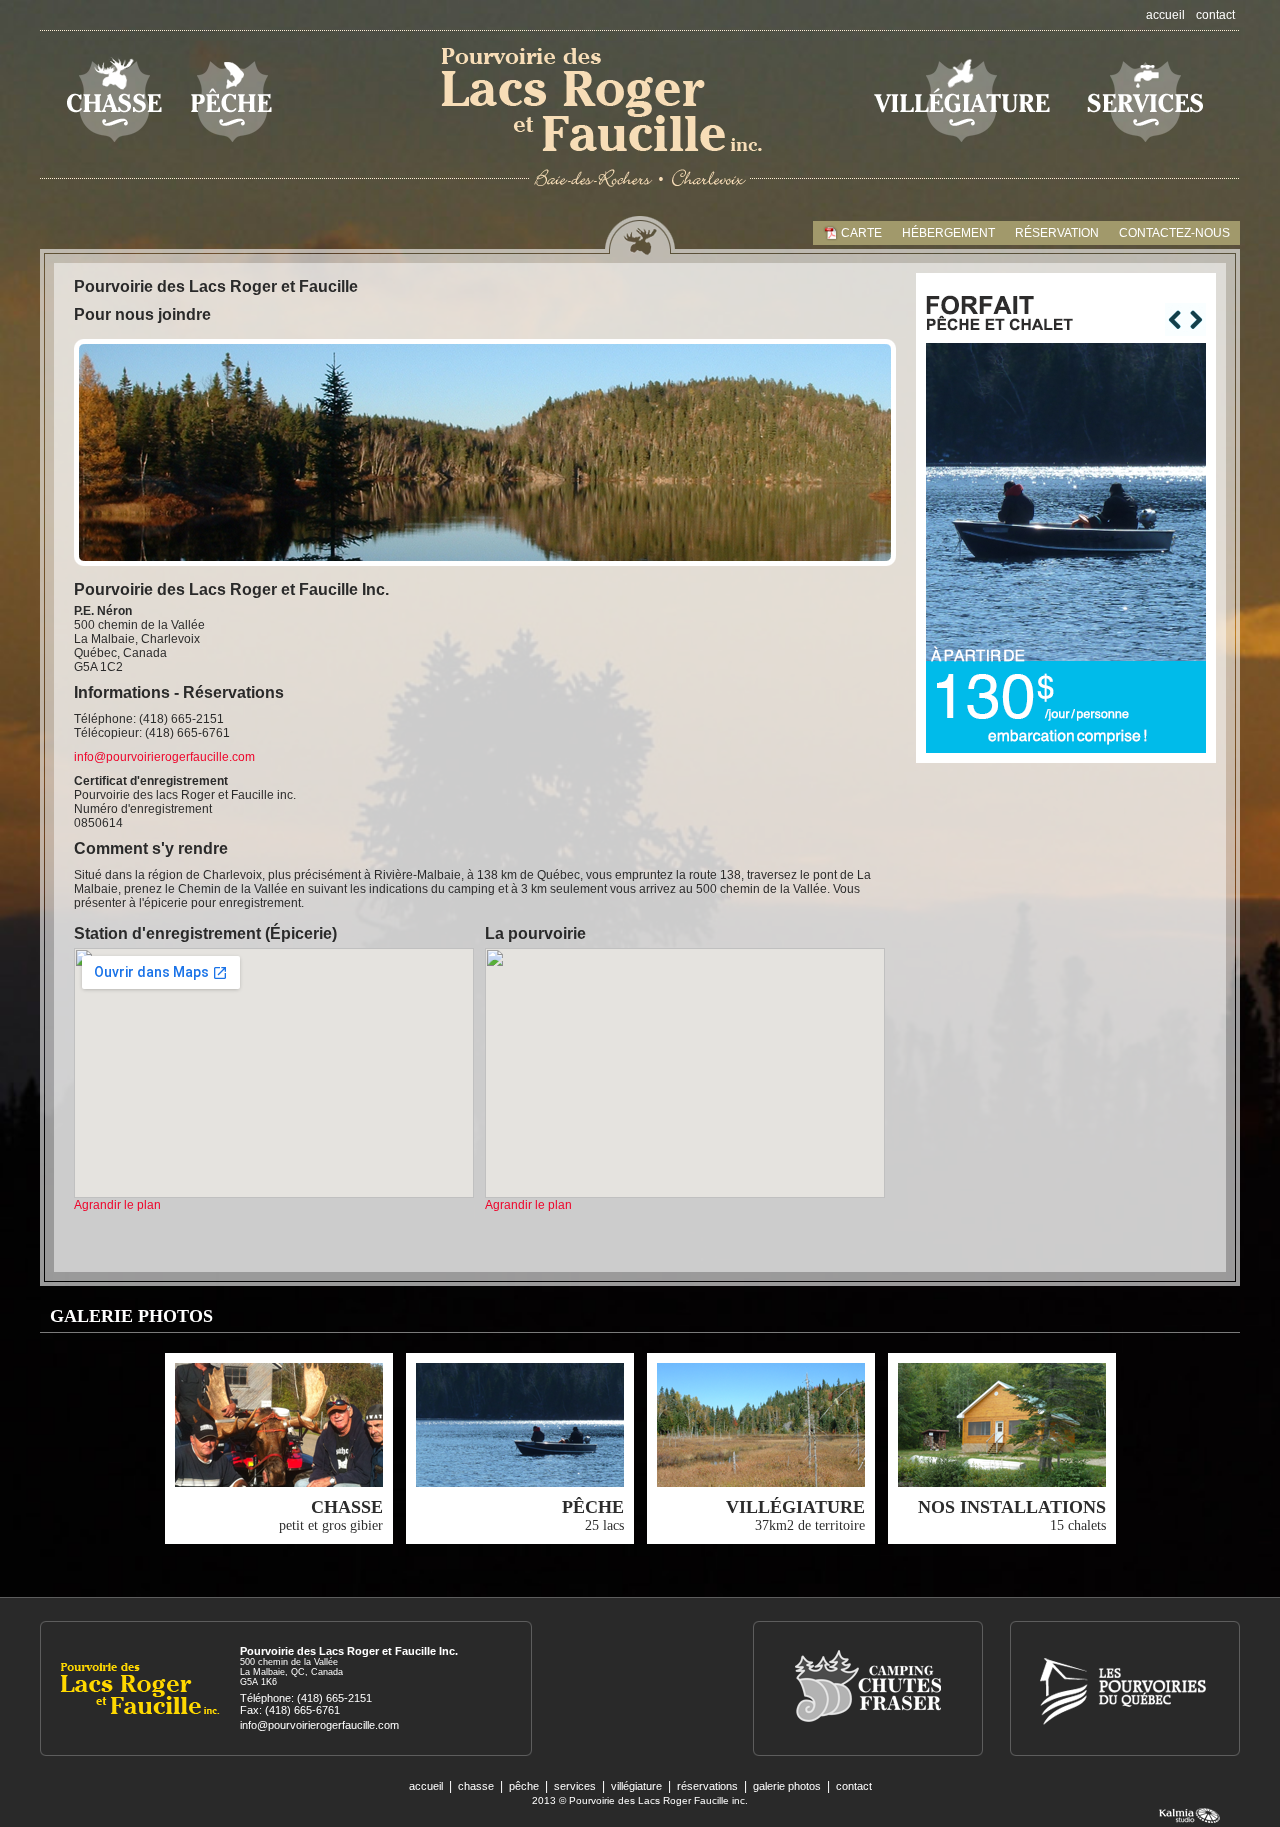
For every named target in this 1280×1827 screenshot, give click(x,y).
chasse (476, 1786)
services (575, 1786)
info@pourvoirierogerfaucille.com (164, 757)
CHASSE (347, 1507)
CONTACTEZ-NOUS (1174, 233)
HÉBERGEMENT (948, 233)
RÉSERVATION (1057, 233)
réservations (707, 1786)
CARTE (861, 233)
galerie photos (787, 1786)
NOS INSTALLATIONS (1012, 1507)
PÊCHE (593, 1507)
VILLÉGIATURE (795, 1507)
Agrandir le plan (117, 1205)
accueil (1165, 15)
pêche (524, 1786)
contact (1215, 15)
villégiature (636, 1786)
